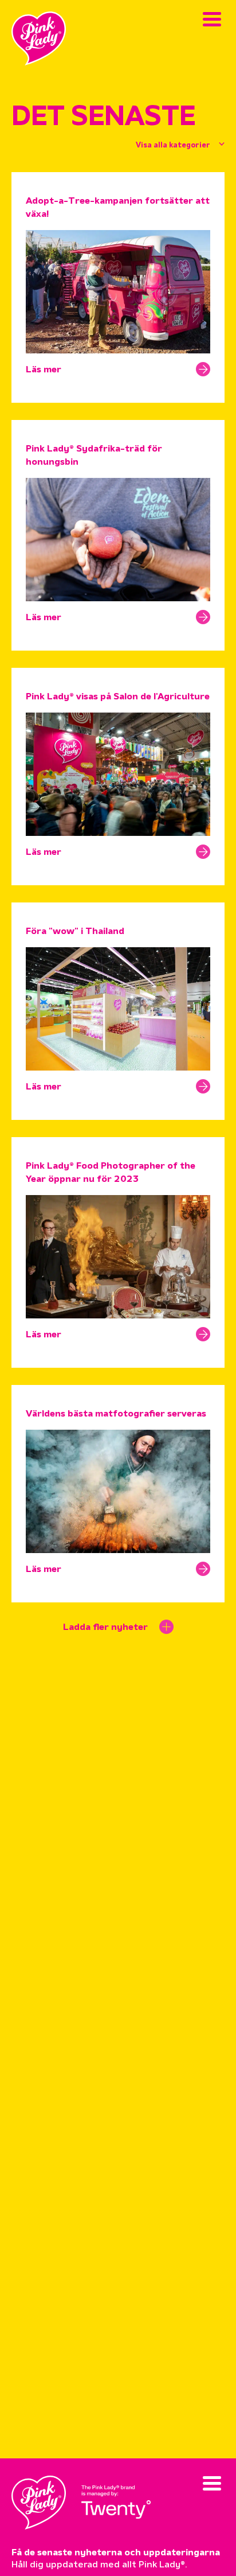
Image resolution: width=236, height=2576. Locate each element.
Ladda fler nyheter (105, 1628)
